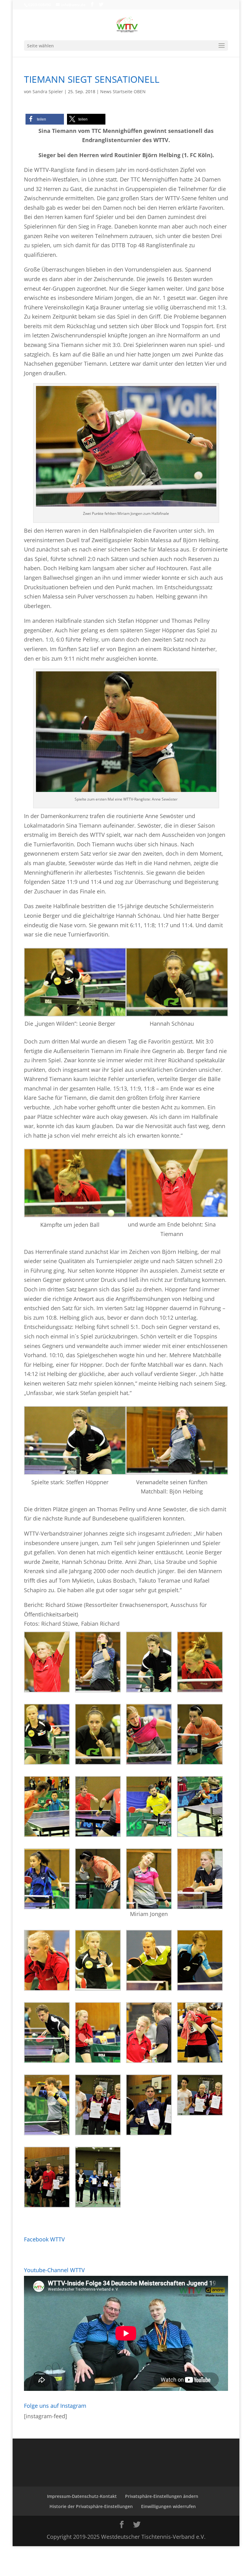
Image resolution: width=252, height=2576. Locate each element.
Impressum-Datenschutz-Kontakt (82, 2496)
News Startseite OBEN (123, 91)
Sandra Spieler (48, 91)
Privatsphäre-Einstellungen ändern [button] (162, 2496)
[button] (45, 119)
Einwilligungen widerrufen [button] (168, 2506)
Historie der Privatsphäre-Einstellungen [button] (91, 2506)
